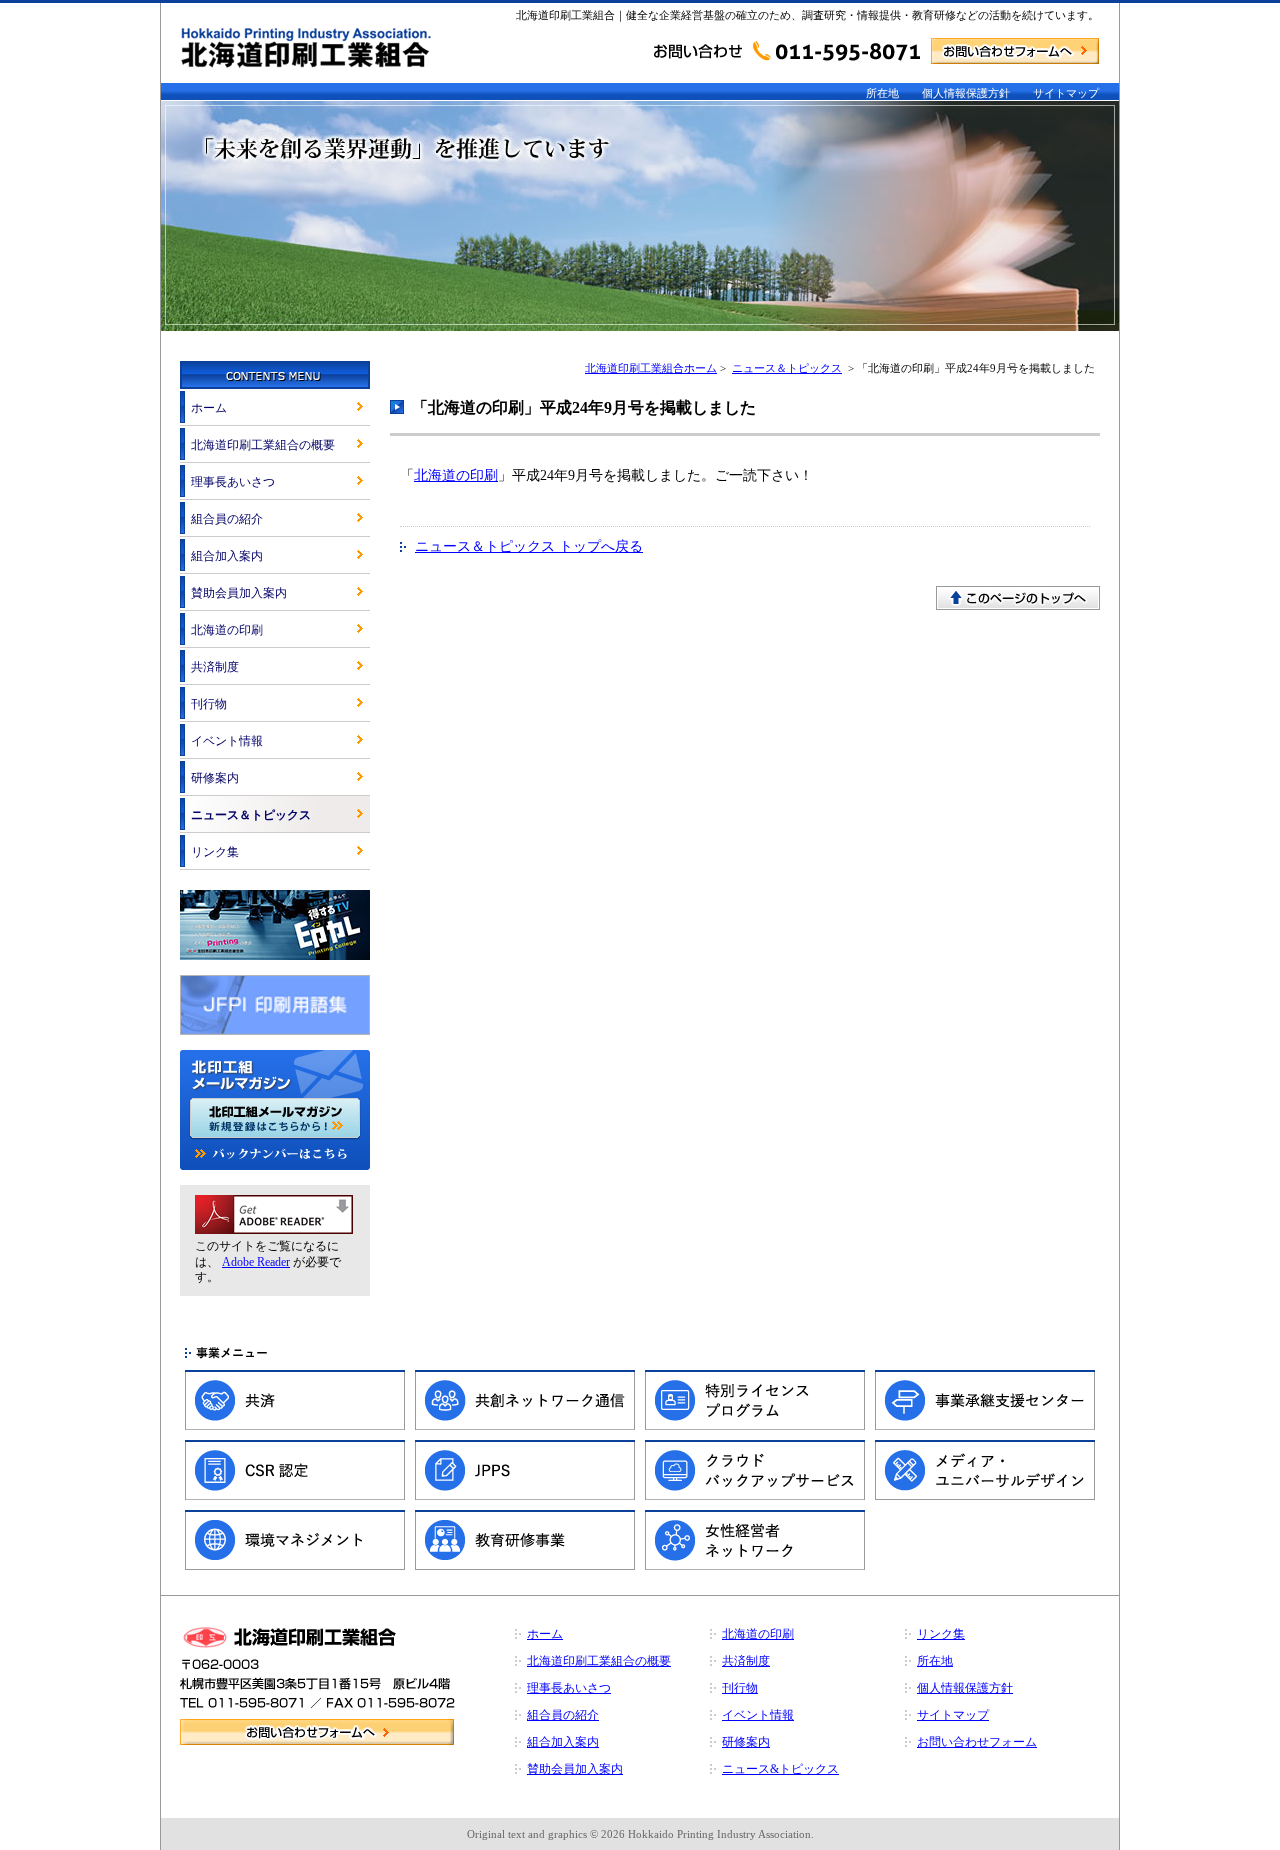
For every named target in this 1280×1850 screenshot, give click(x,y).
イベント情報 (227, 741)
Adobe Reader (256, 1262)
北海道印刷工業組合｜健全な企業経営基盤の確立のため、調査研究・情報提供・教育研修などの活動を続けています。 (807, 15)
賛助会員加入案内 (239, 593)
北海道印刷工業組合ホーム (651, 368)
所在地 (882, 93)
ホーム (209, 408)
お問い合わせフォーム (977, 1742)
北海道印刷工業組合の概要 (263, 445)
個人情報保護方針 (966, 93)
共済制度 (215, 667)
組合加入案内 (227, 556)
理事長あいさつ (233, 482)
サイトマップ (1066, 93)
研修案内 (215, 778)
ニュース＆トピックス (787, 368)
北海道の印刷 (456, 475)
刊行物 (209, 704)
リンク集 (215, 852)
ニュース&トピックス (780, 1769)
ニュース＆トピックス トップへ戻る (529, 546)
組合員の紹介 (227, 519)
